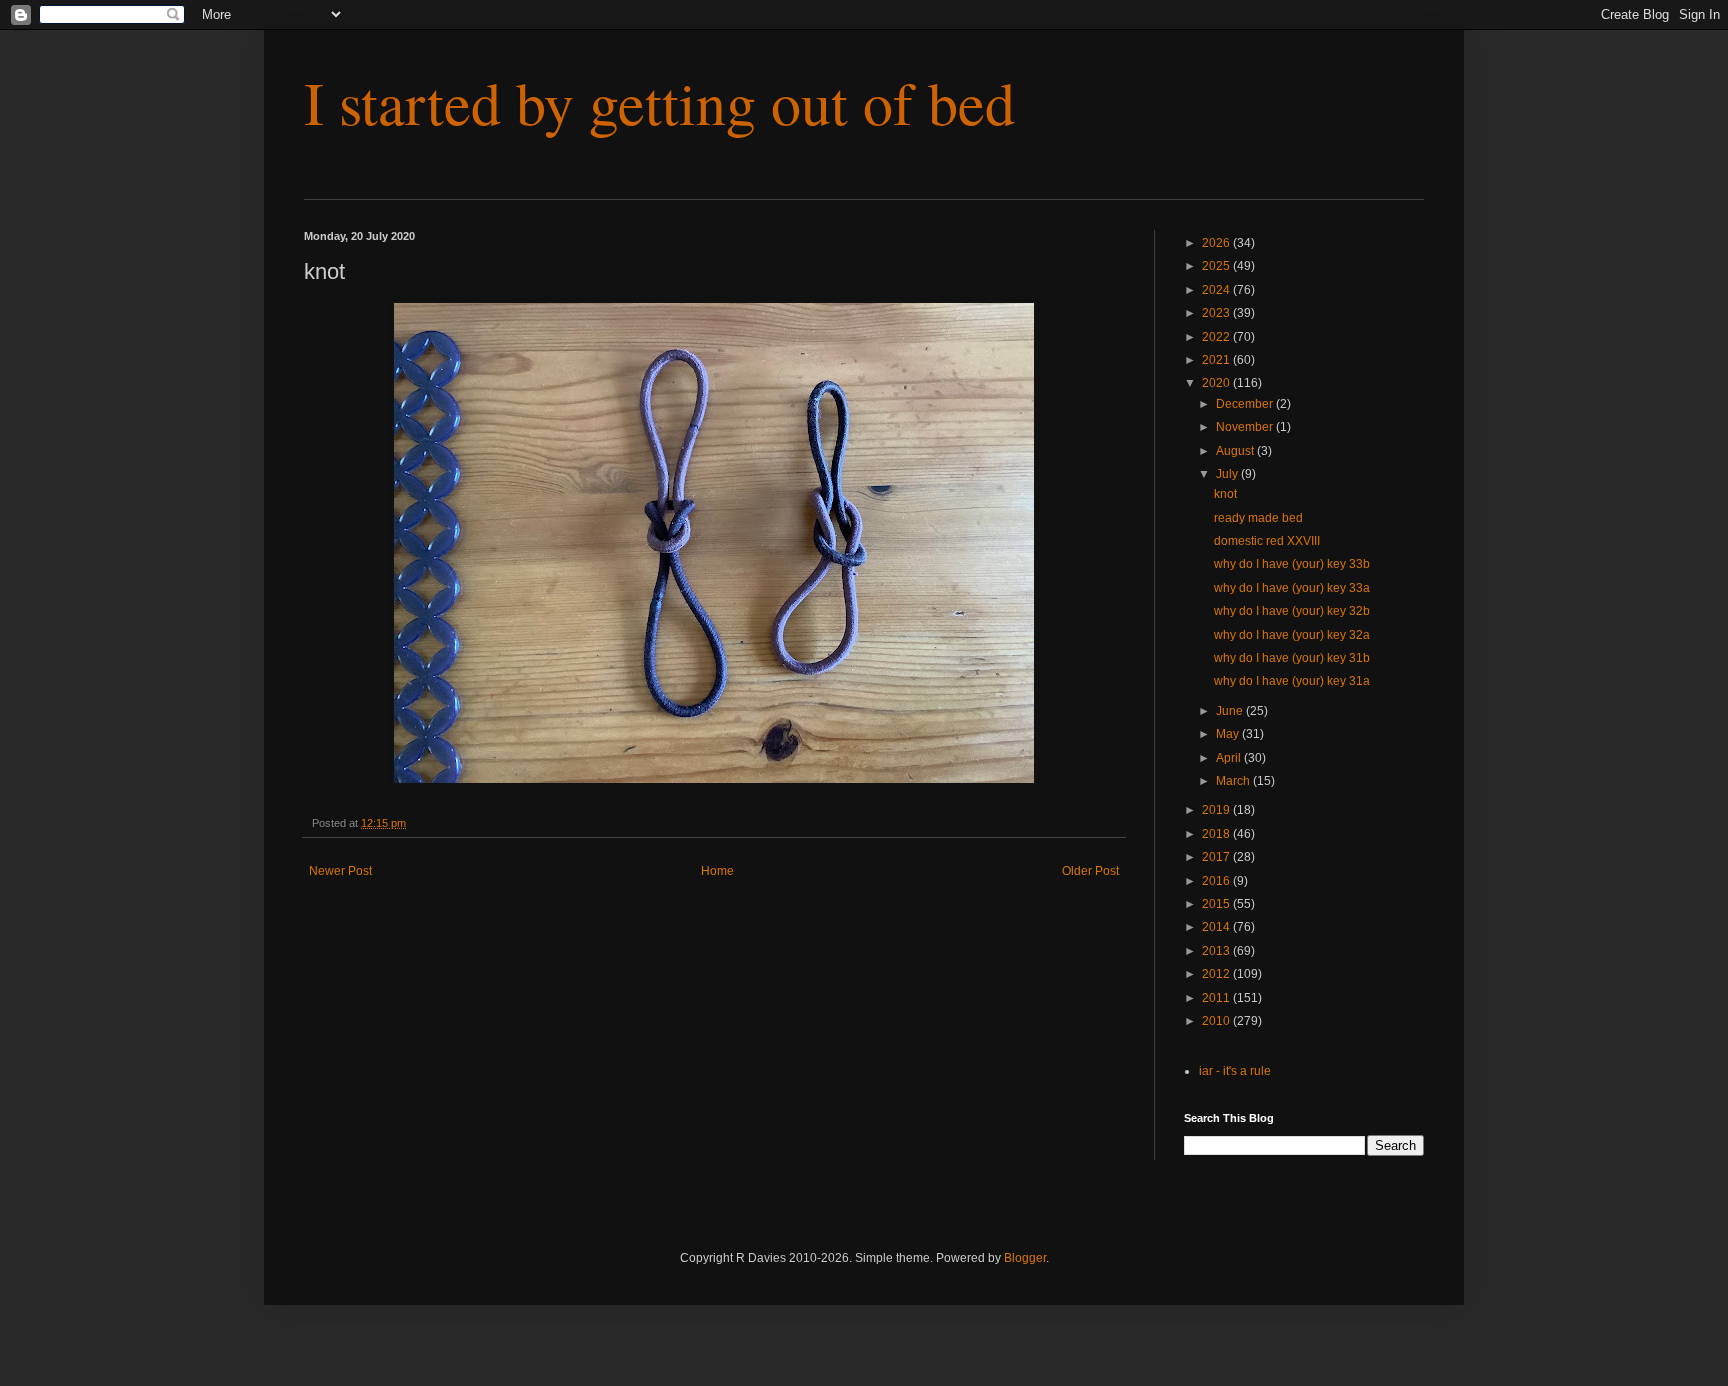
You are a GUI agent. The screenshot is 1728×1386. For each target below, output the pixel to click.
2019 (1217, 810)
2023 (1217, 313)
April (1230, 758)
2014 (1217, 927)
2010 (1217, 1021)
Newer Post (340, 871)
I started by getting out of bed (659, 102)
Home (717, 871)
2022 (1217, 337)
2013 (1217, 951)
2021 (1217, 360)
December (1246, 404)
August (1236, 451)
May (1229, 734)
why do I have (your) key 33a (1292, 588)
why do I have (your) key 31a (1292, 681)
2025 (1217, 266)
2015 (1217, 904)
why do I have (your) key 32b (1292, 611)
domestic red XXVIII (1267, 541)
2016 (1217, 881)
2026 (1217, 243)
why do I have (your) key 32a (1292, 635)
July (1228, 474)
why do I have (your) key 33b (1292, 564)
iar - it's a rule (1235, 1071)
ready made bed (1258, 518)
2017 (1217, 857)
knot (1225, 494)
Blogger (1025, 1258)
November (1246, 427)
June (1231, 711)
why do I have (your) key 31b (1292, 658)
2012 (1217, 974)
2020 (1217, 383)
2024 (1217, 290)
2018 (1217, 834)
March (1234, 781)
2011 (1217, 998)
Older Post (1090, 871)
